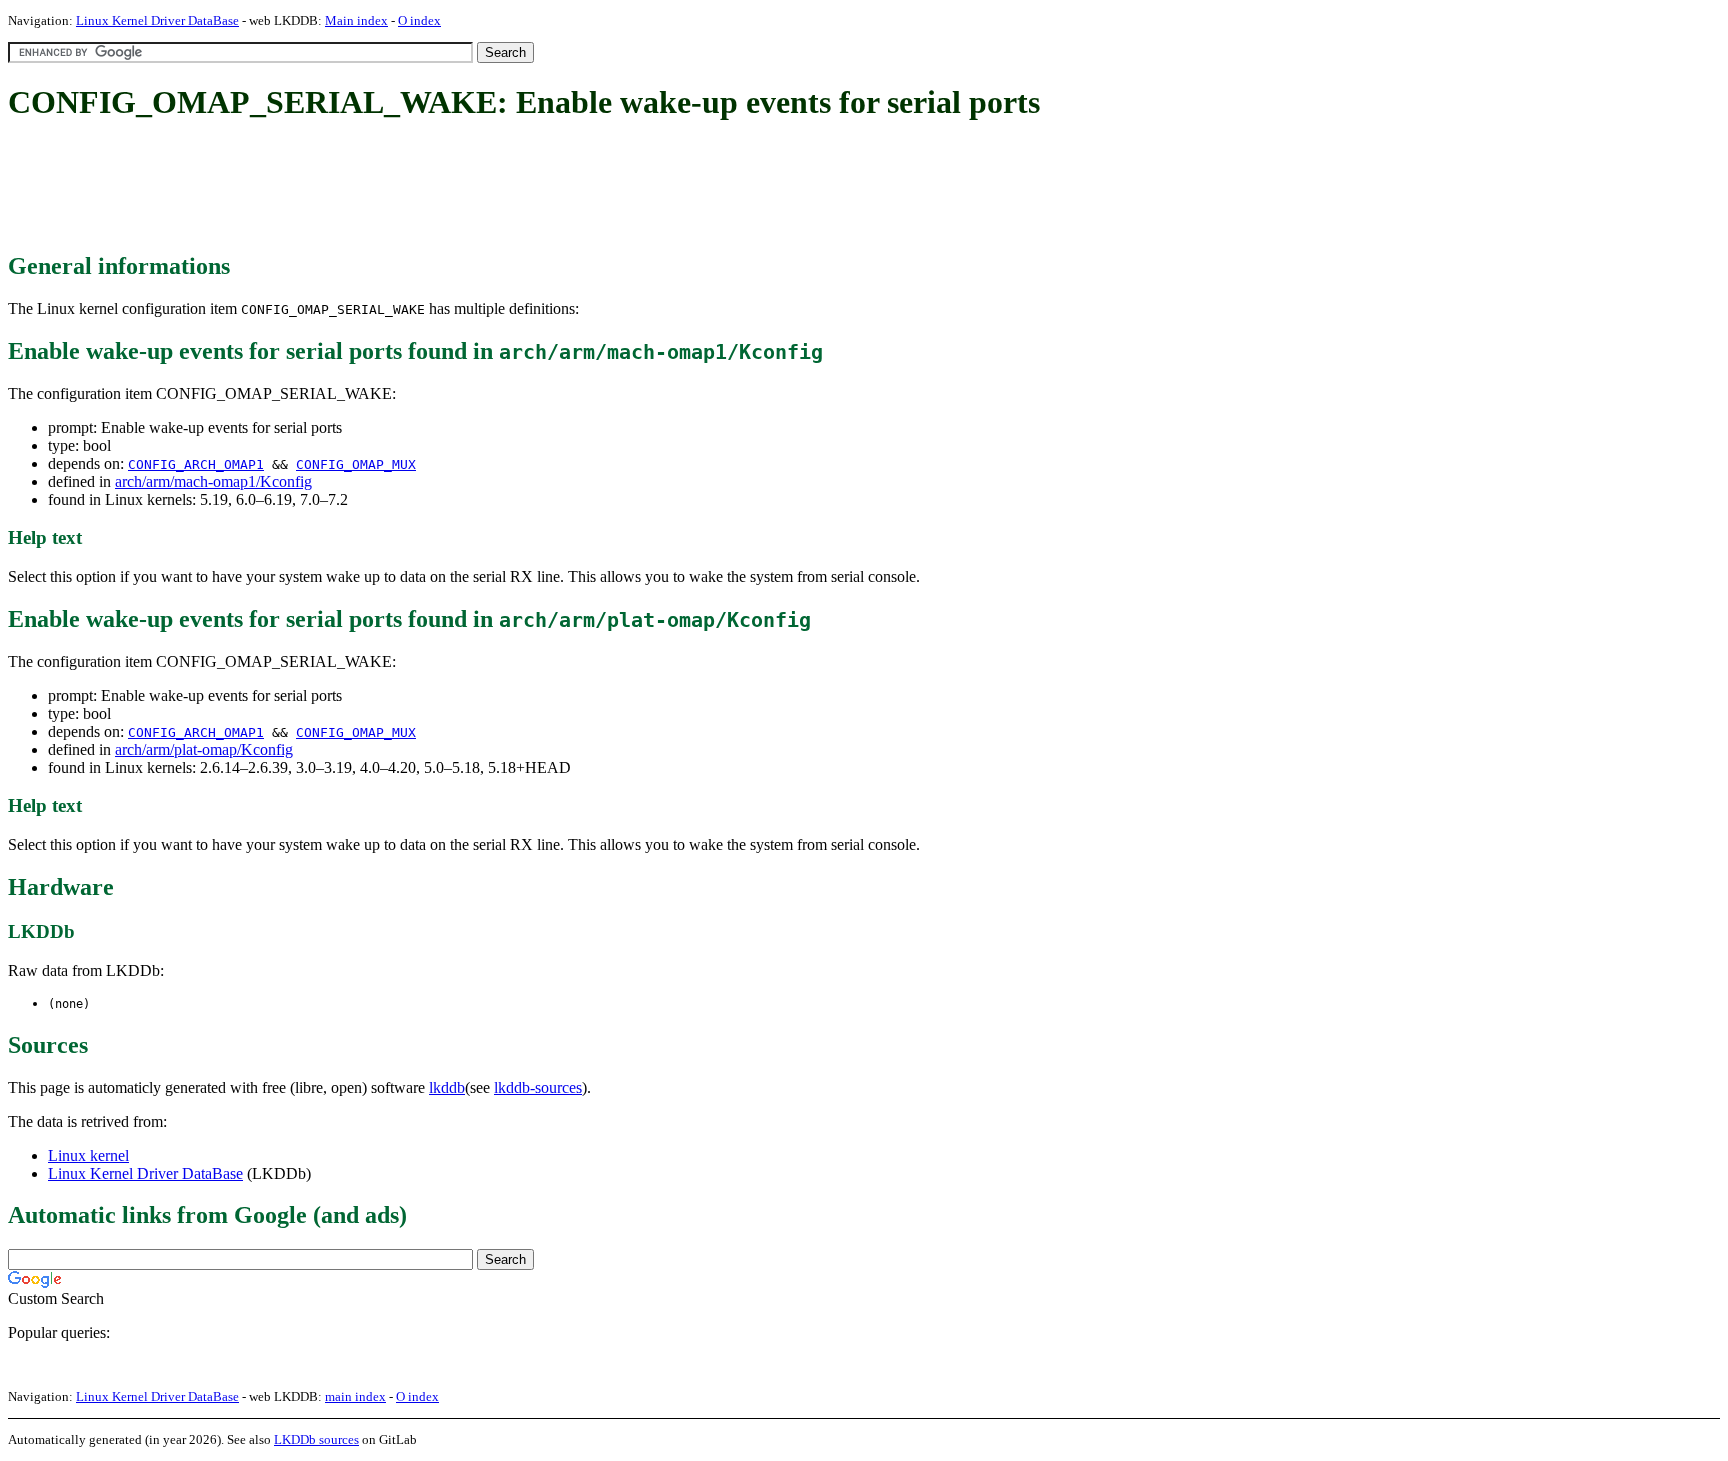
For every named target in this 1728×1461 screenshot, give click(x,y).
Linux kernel (88, 1155)
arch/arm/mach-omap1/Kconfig (213, 481)
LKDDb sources (316, 1439)
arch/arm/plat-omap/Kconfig (204, 749)
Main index (356, 20)
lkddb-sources (538, 1087)
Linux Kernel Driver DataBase (157, 20)
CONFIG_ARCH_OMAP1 (196, 464)
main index (355, 1396)
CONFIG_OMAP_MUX (356, 464)
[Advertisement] (372, 188)
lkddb (447, 1087)
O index (419, 20)
